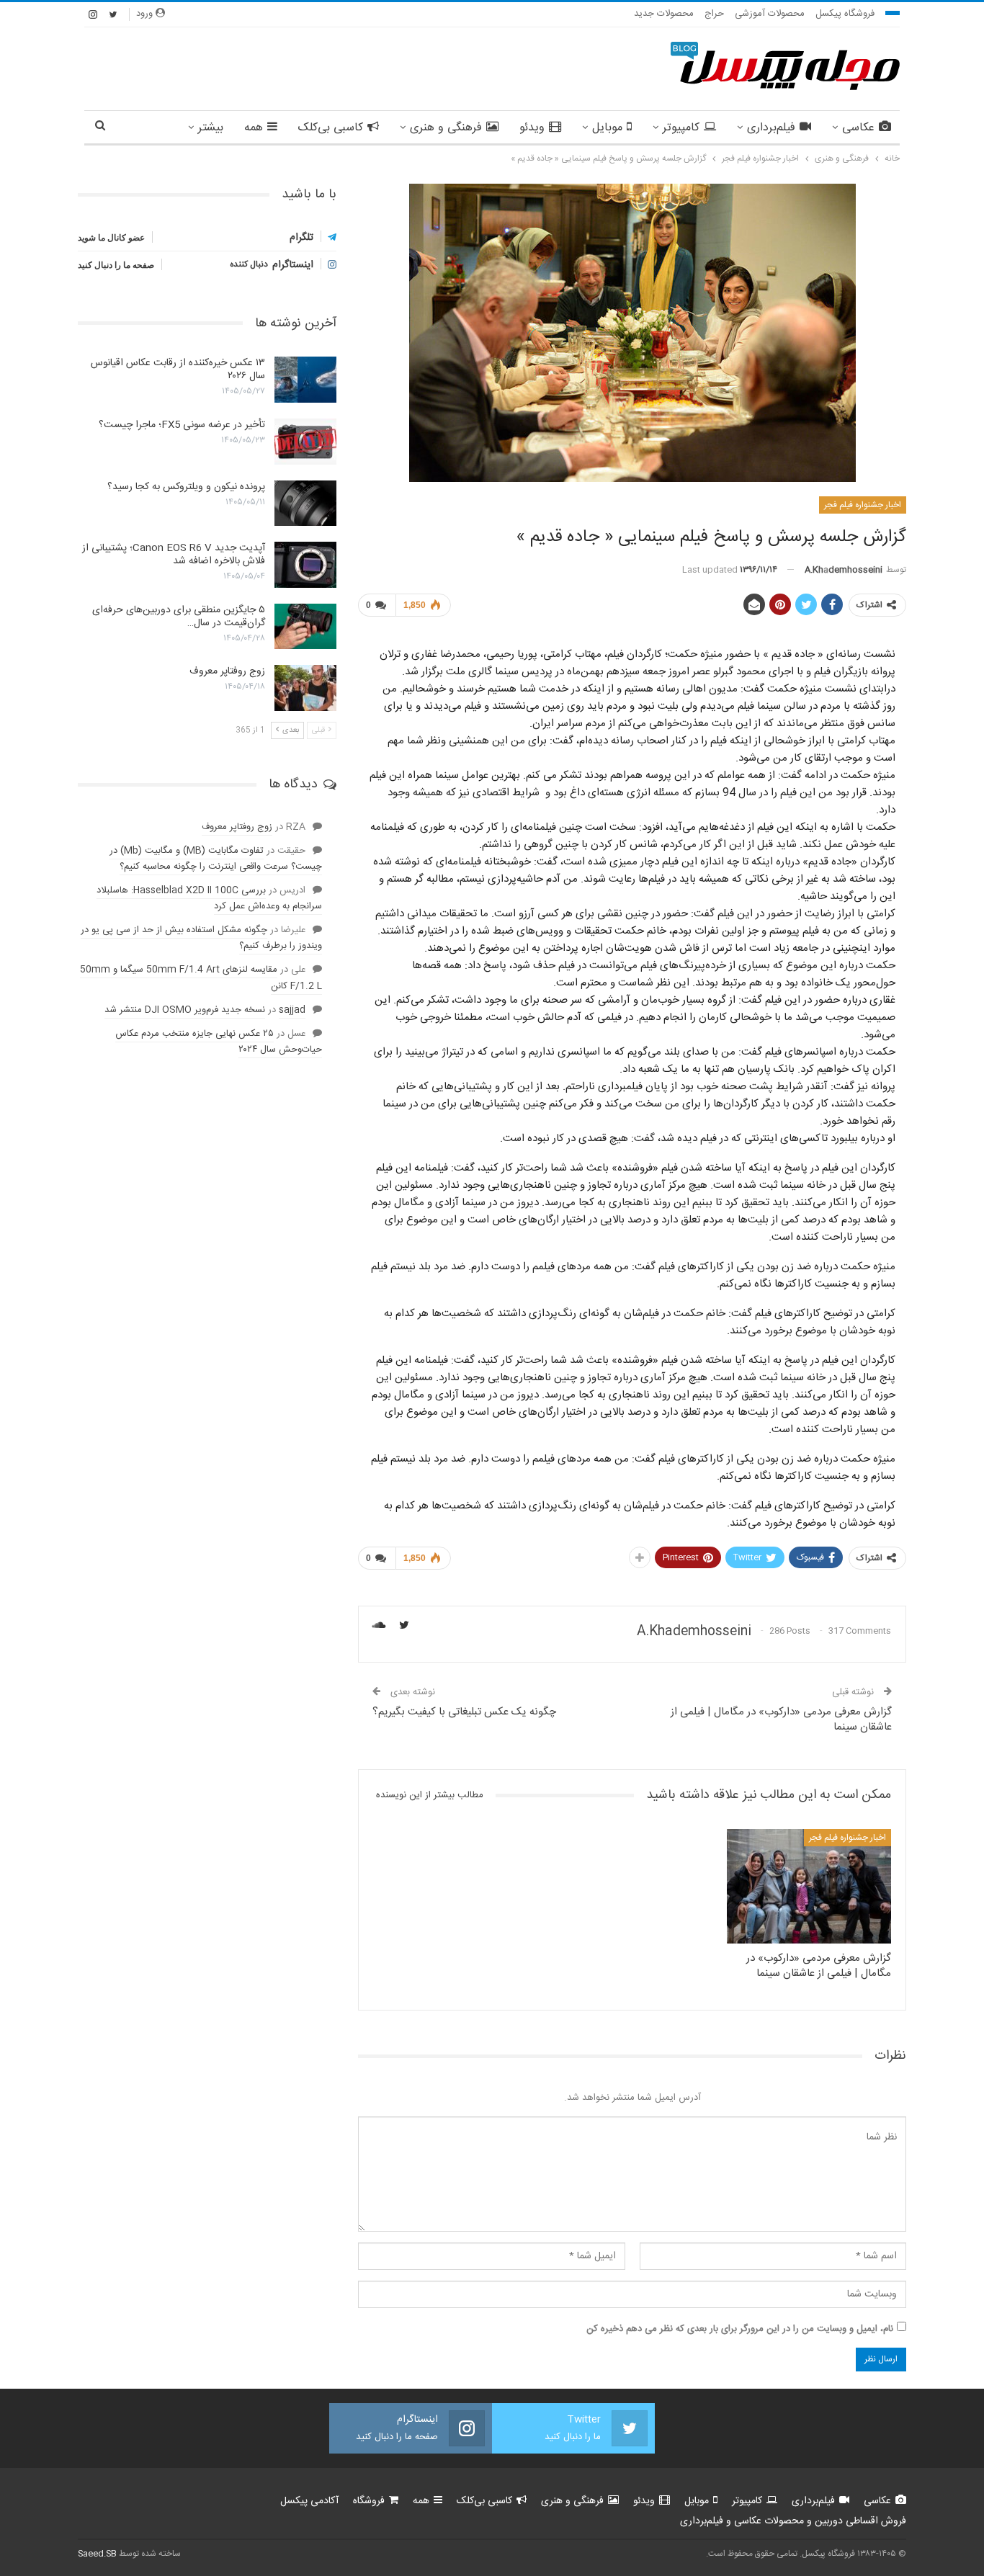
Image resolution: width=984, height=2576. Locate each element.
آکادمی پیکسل (309, 2501)
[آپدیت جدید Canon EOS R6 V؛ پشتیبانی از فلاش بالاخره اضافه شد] (305, 565)
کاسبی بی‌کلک (331, 128)
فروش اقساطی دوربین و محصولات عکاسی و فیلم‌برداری (793, 2521)
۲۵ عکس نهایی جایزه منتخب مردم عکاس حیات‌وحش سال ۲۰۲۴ (219, 1042)
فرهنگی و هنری (446, 128)
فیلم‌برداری (771, 128)
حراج (714, 14)
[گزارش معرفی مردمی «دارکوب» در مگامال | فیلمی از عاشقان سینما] (809, 1886)
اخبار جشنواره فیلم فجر (863, 505)
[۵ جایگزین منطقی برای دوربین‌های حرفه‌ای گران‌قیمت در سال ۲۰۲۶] (305, 627)
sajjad (292, 1010)
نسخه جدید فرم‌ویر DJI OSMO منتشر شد (185, 1010)
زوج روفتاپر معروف (227, 671)
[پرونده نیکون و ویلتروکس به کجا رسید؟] (305, 504)
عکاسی (858, 128)
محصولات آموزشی (770, 14)
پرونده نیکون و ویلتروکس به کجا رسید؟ (186, 487)
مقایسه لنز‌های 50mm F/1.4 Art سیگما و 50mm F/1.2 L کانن (201, 978)
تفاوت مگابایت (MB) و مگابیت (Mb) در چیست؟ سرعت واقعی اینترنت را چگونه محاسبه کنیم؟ (216, 859)
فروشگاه (369, 2501)
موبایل (607, 128)
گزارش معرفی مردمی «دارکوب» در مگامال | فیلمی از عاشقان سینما (781, 1719)
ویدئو (532, 128)
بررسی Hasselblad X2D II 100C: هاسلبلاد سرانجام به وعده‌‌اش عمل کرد (209, 898)
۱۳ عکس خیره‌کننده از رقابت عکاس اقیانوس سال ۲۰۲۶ (178, 370)
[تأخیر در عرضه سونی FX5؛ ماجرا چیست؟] (305, 442)
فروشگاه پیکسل (845, 14)
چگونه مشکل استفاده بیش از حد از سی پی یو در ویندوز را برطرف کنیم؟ (201, 938)
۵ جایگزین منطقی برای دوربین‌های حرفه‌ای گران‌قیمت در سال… (179, 617)
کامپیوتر (681, 128)
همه (254, 128)
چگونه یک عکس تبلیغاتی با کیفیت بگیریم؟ (464, 1712)
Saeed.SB (97, 2554)
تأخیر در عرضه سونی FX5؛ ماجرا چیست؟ (182, 425)
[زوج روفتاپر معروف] (305, 688)
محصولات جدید (664, 14)
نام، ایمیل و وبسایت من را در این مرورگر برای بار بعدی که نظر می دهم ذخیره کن (740, 2329)
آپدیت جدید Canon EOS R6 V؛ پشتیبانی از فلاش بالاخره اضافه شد (174, 555)
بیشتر (211, 128)
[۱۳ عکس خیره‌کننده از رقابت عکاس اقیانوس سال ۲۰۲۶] (305, 380)
